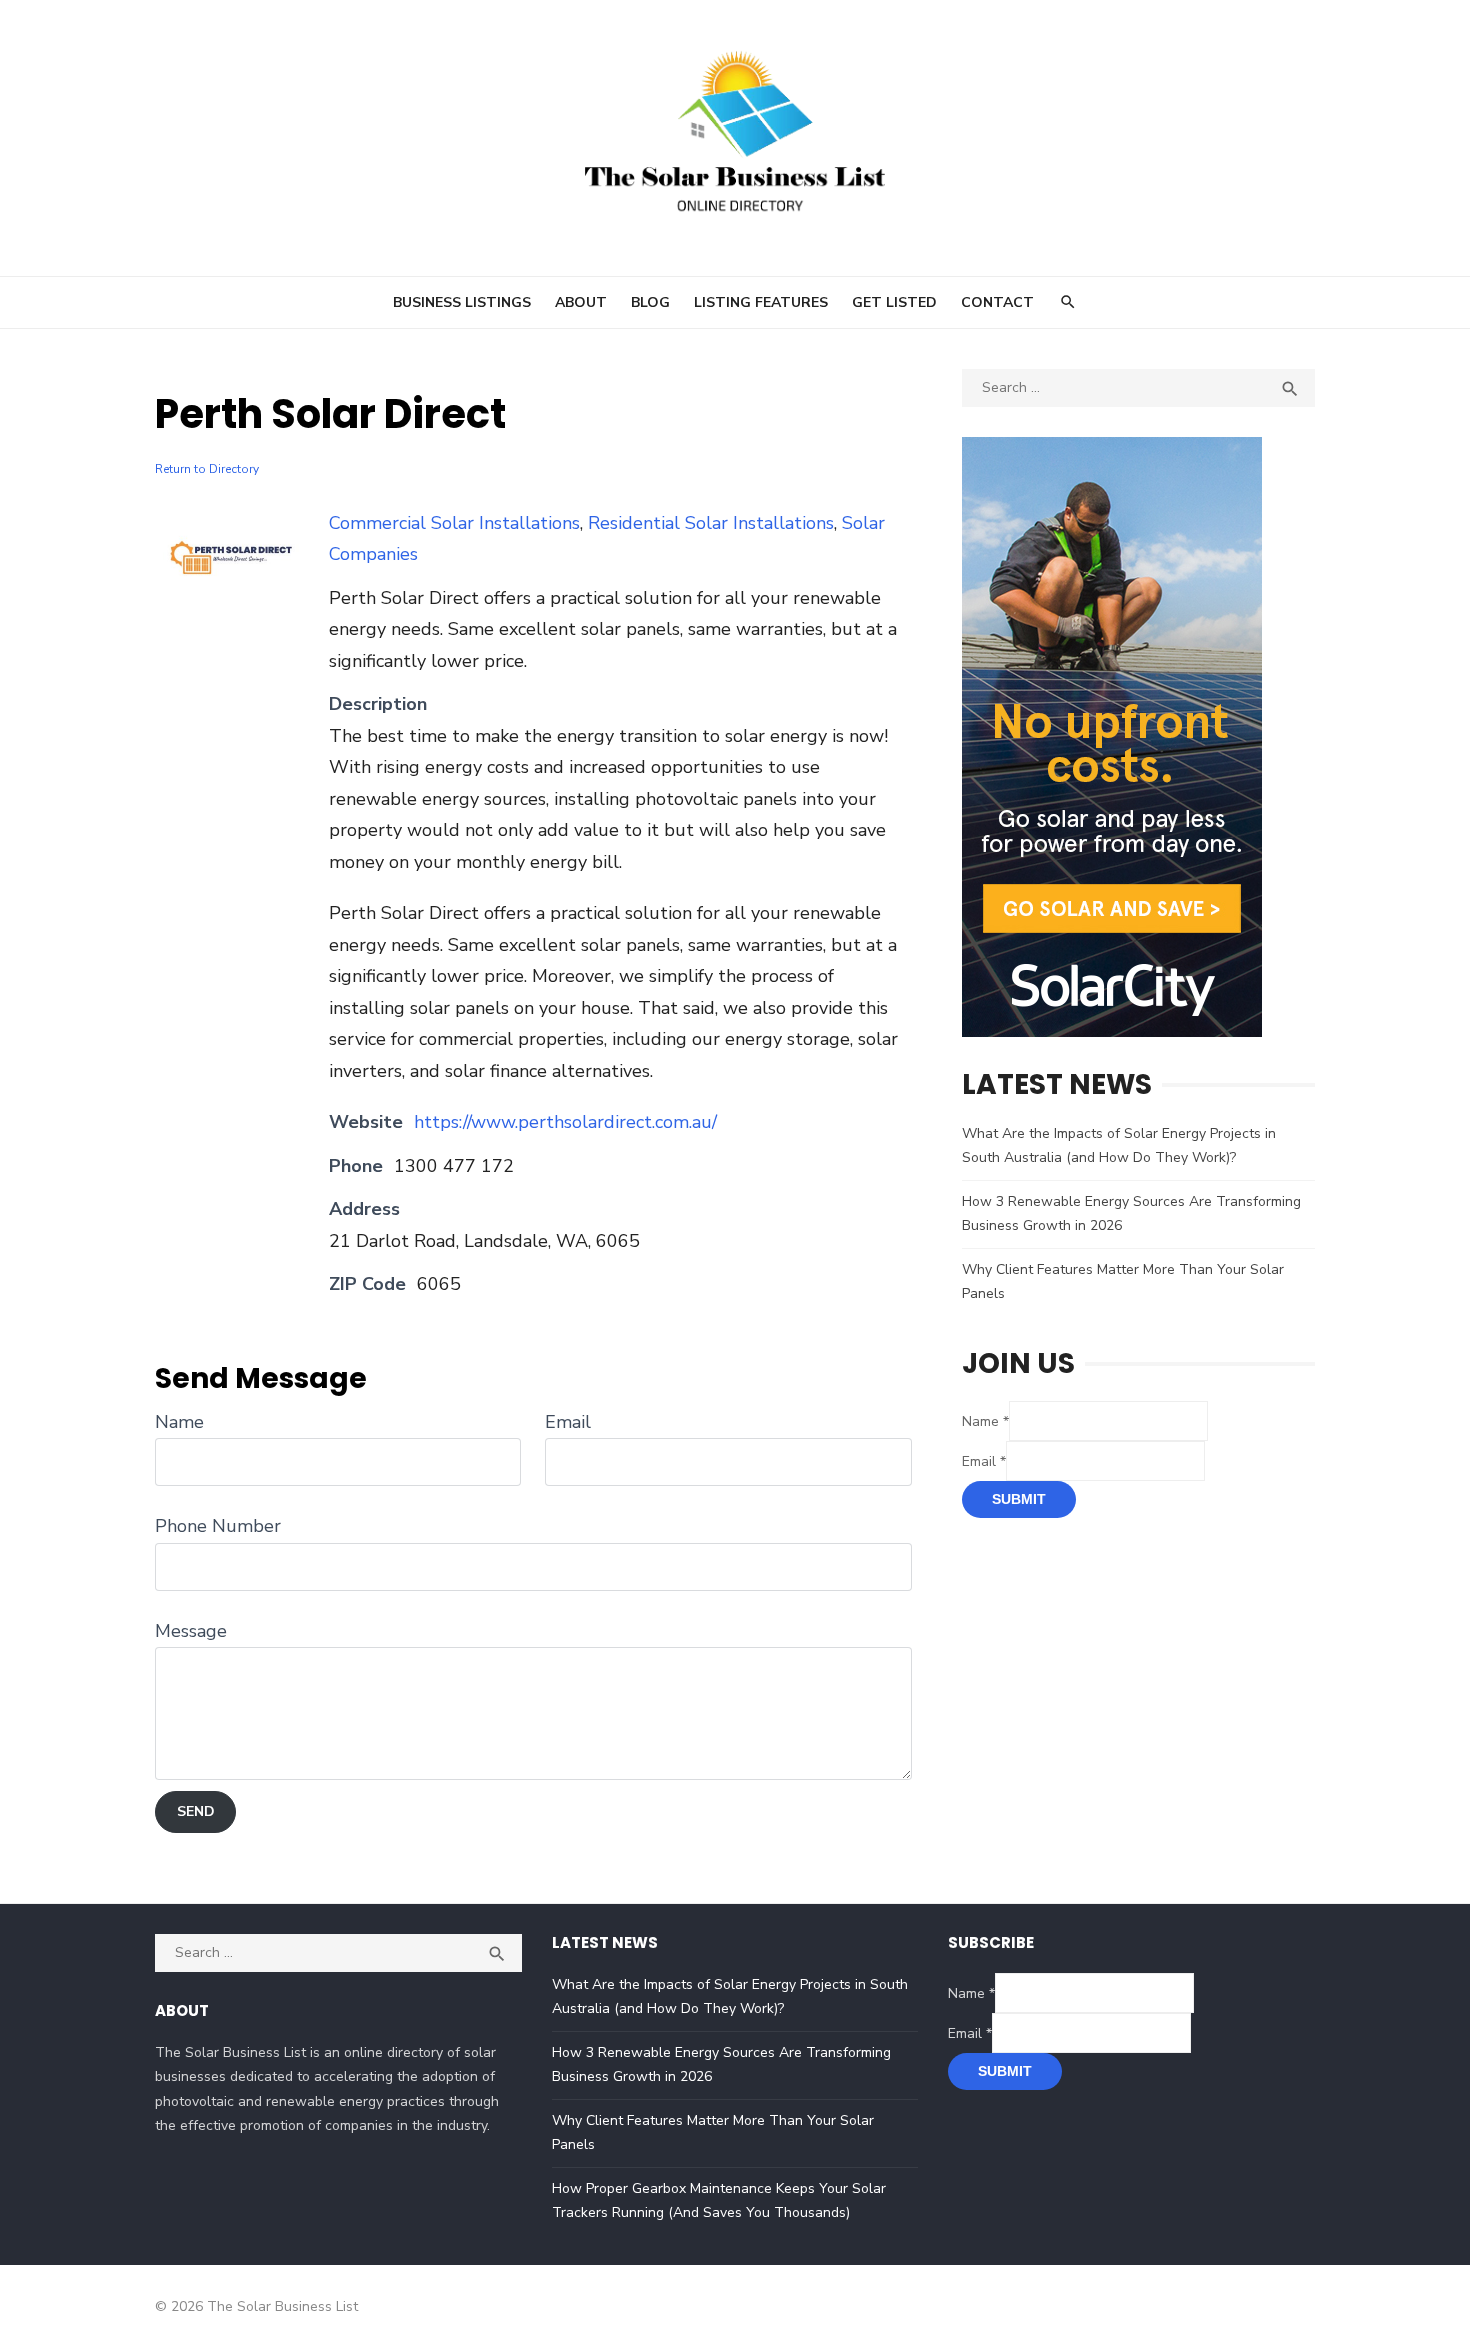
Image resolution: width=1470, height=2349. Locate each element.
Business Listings (462, 302)
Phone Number (218, 1526)
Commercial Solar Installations (454, 523)
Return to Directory (207, 469)
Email (568, 1422)
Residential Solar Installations (711, 523)
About (581, 302)
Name (179, 1422)
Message (191, 1631)
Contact (997, 302)
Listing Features (761, 302)
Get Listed (894, 302)
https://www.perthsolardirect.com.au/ (565, 1122)
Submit (1019, 1499)
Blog (650, 302)
